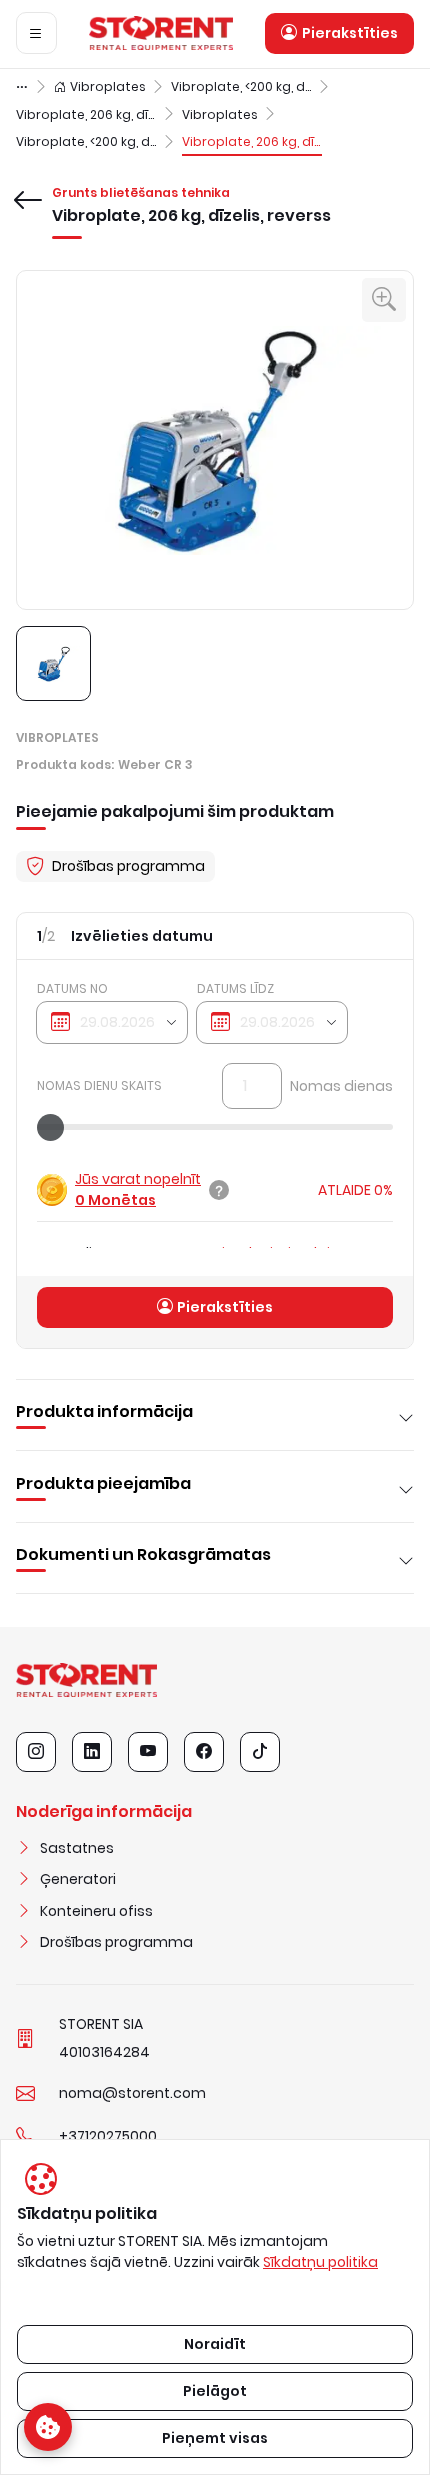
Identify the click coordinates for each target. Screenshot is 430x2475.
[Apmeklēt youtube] (148, 1752)
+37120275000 (108, 2136)
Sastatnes (77, 1848)
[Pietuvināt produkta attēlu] (384, 300)
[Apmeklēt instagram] (36, 1752)
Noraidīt (215, 2344)
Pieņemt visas (215, 2438)
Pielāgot (215, 2391)
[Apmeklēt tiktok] (260, 1752)
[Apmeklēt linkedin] (92, 1752)
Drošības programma (116, 1942)
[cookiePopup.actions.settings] (48, 2427)
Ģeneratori (78, 1879)
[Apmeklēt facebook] (204, 1752)
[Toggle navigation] (36, 33)
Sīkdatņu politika (320, 2262)
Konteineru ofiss (96, 1911)
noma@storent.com (132, 2093)
